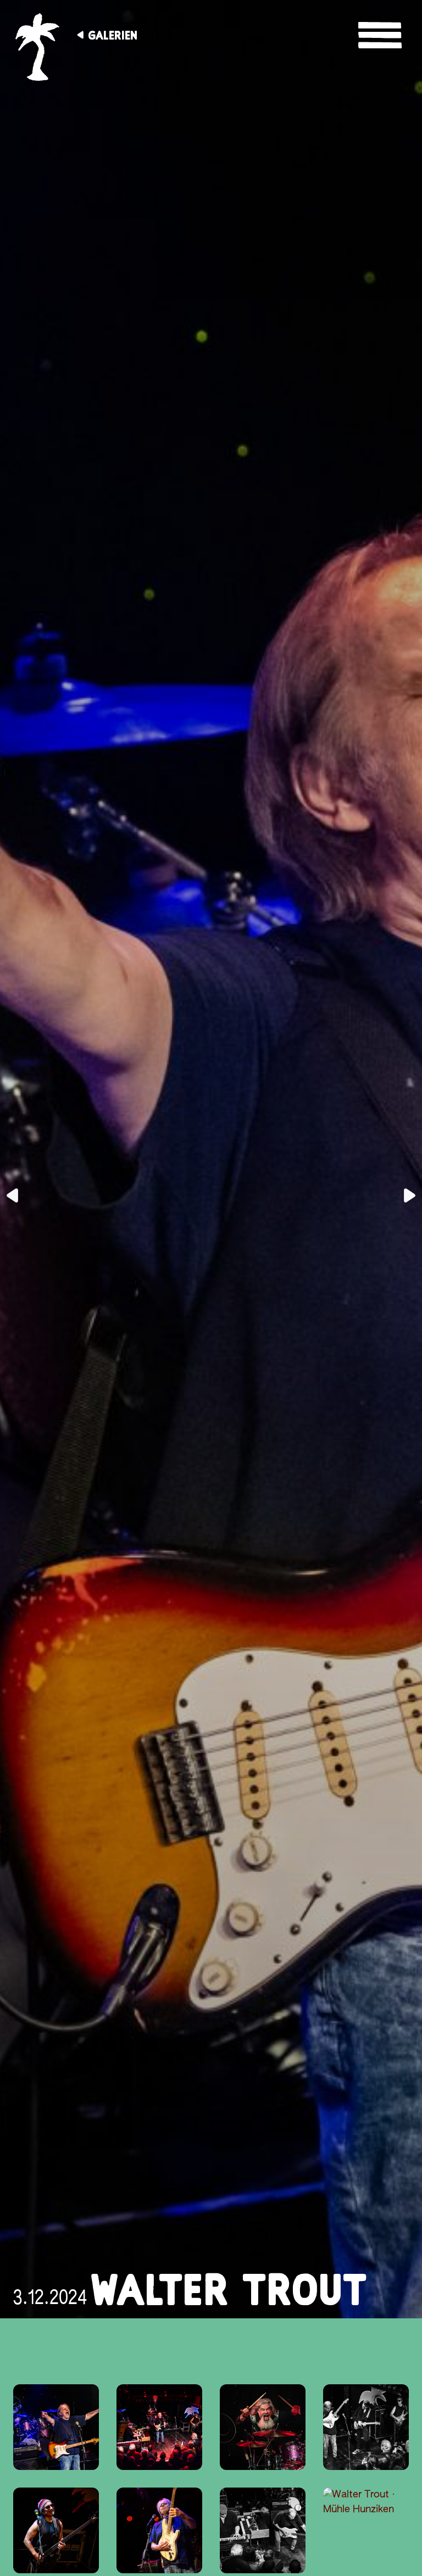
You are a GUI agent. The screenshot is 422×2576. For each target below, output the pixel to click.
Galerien (113, 35)
